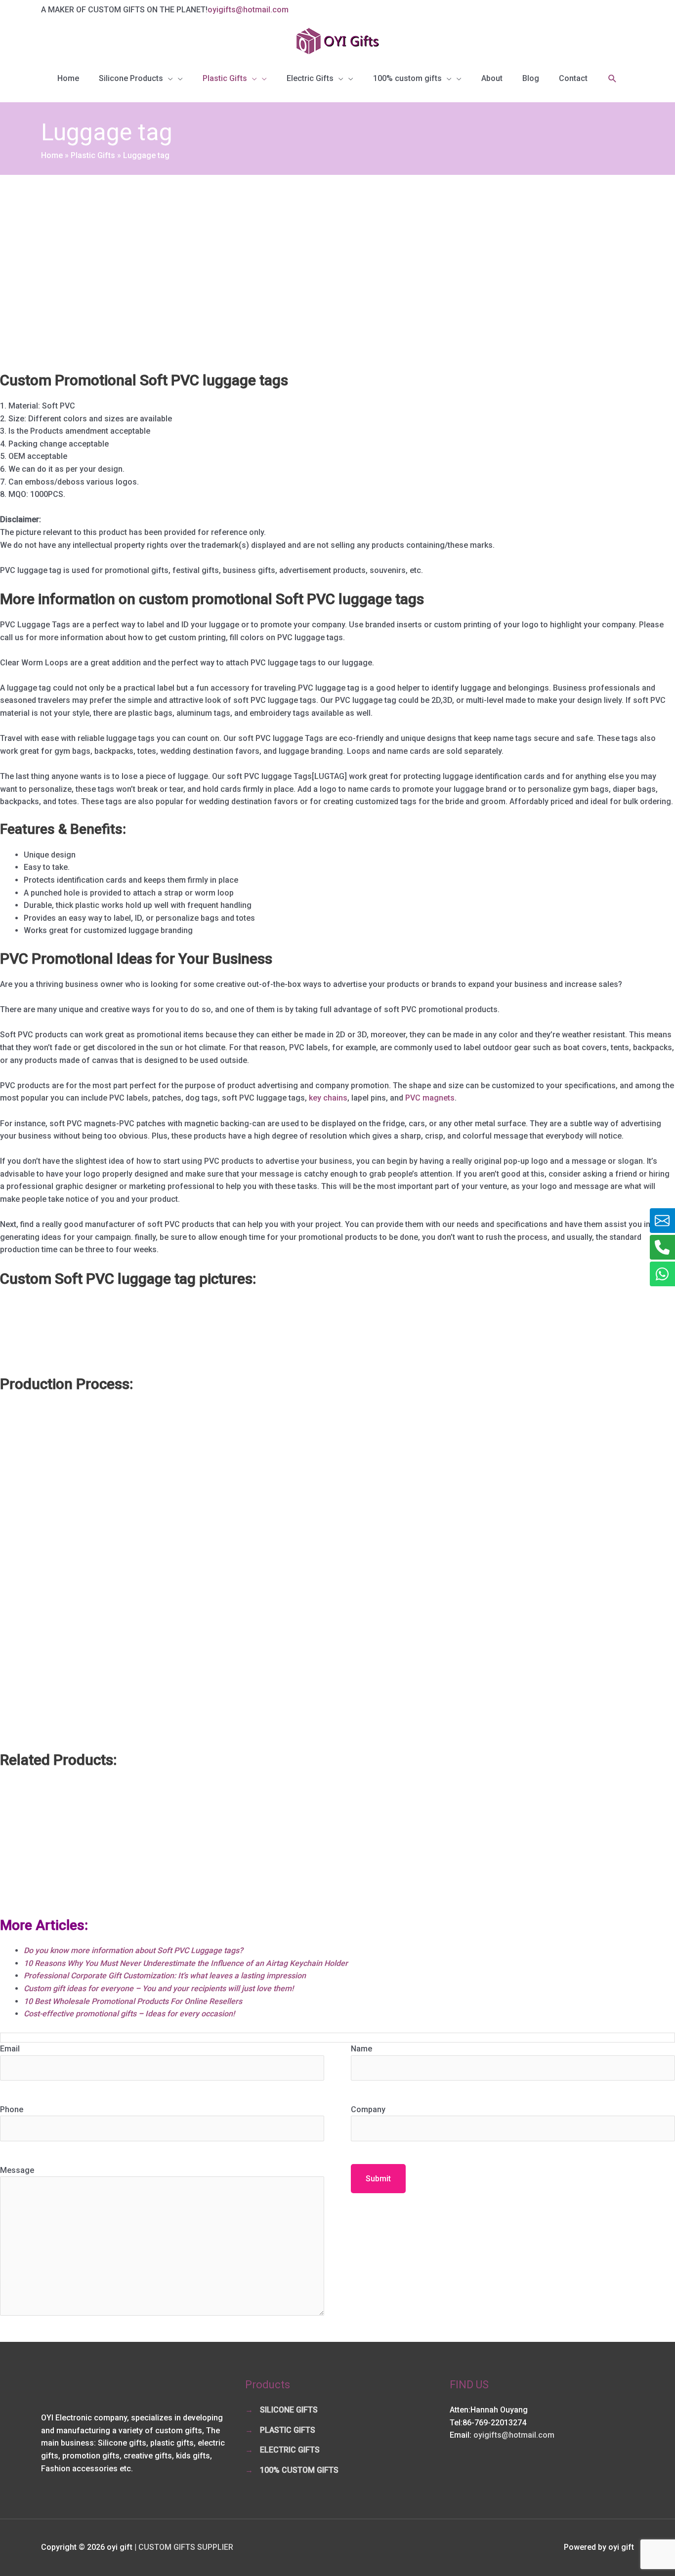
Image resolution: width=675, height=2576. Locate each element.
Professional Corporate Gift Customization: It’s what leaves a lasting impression (165, 1976)
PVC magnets (430, 1098)
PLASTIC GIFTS (288, 2430)
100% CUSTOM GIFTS (299, 2470)
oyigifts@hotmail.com (248, 10)
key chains (328, 1098)
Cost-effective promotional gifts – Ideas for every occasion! (129, 2014)
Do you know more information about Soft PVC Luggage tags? (133, 1950)
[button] (612, 79)
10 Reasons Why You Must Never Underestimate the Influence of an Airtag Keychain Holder (186, 1963)
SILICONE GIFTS (289, 2410)
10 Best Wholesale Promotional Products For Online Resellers (133, 2001)
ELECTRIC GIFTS (290, 2450)
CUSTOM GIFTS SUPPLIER (186, 2547)
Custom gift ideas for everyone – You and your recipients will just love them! (159, 1988)
